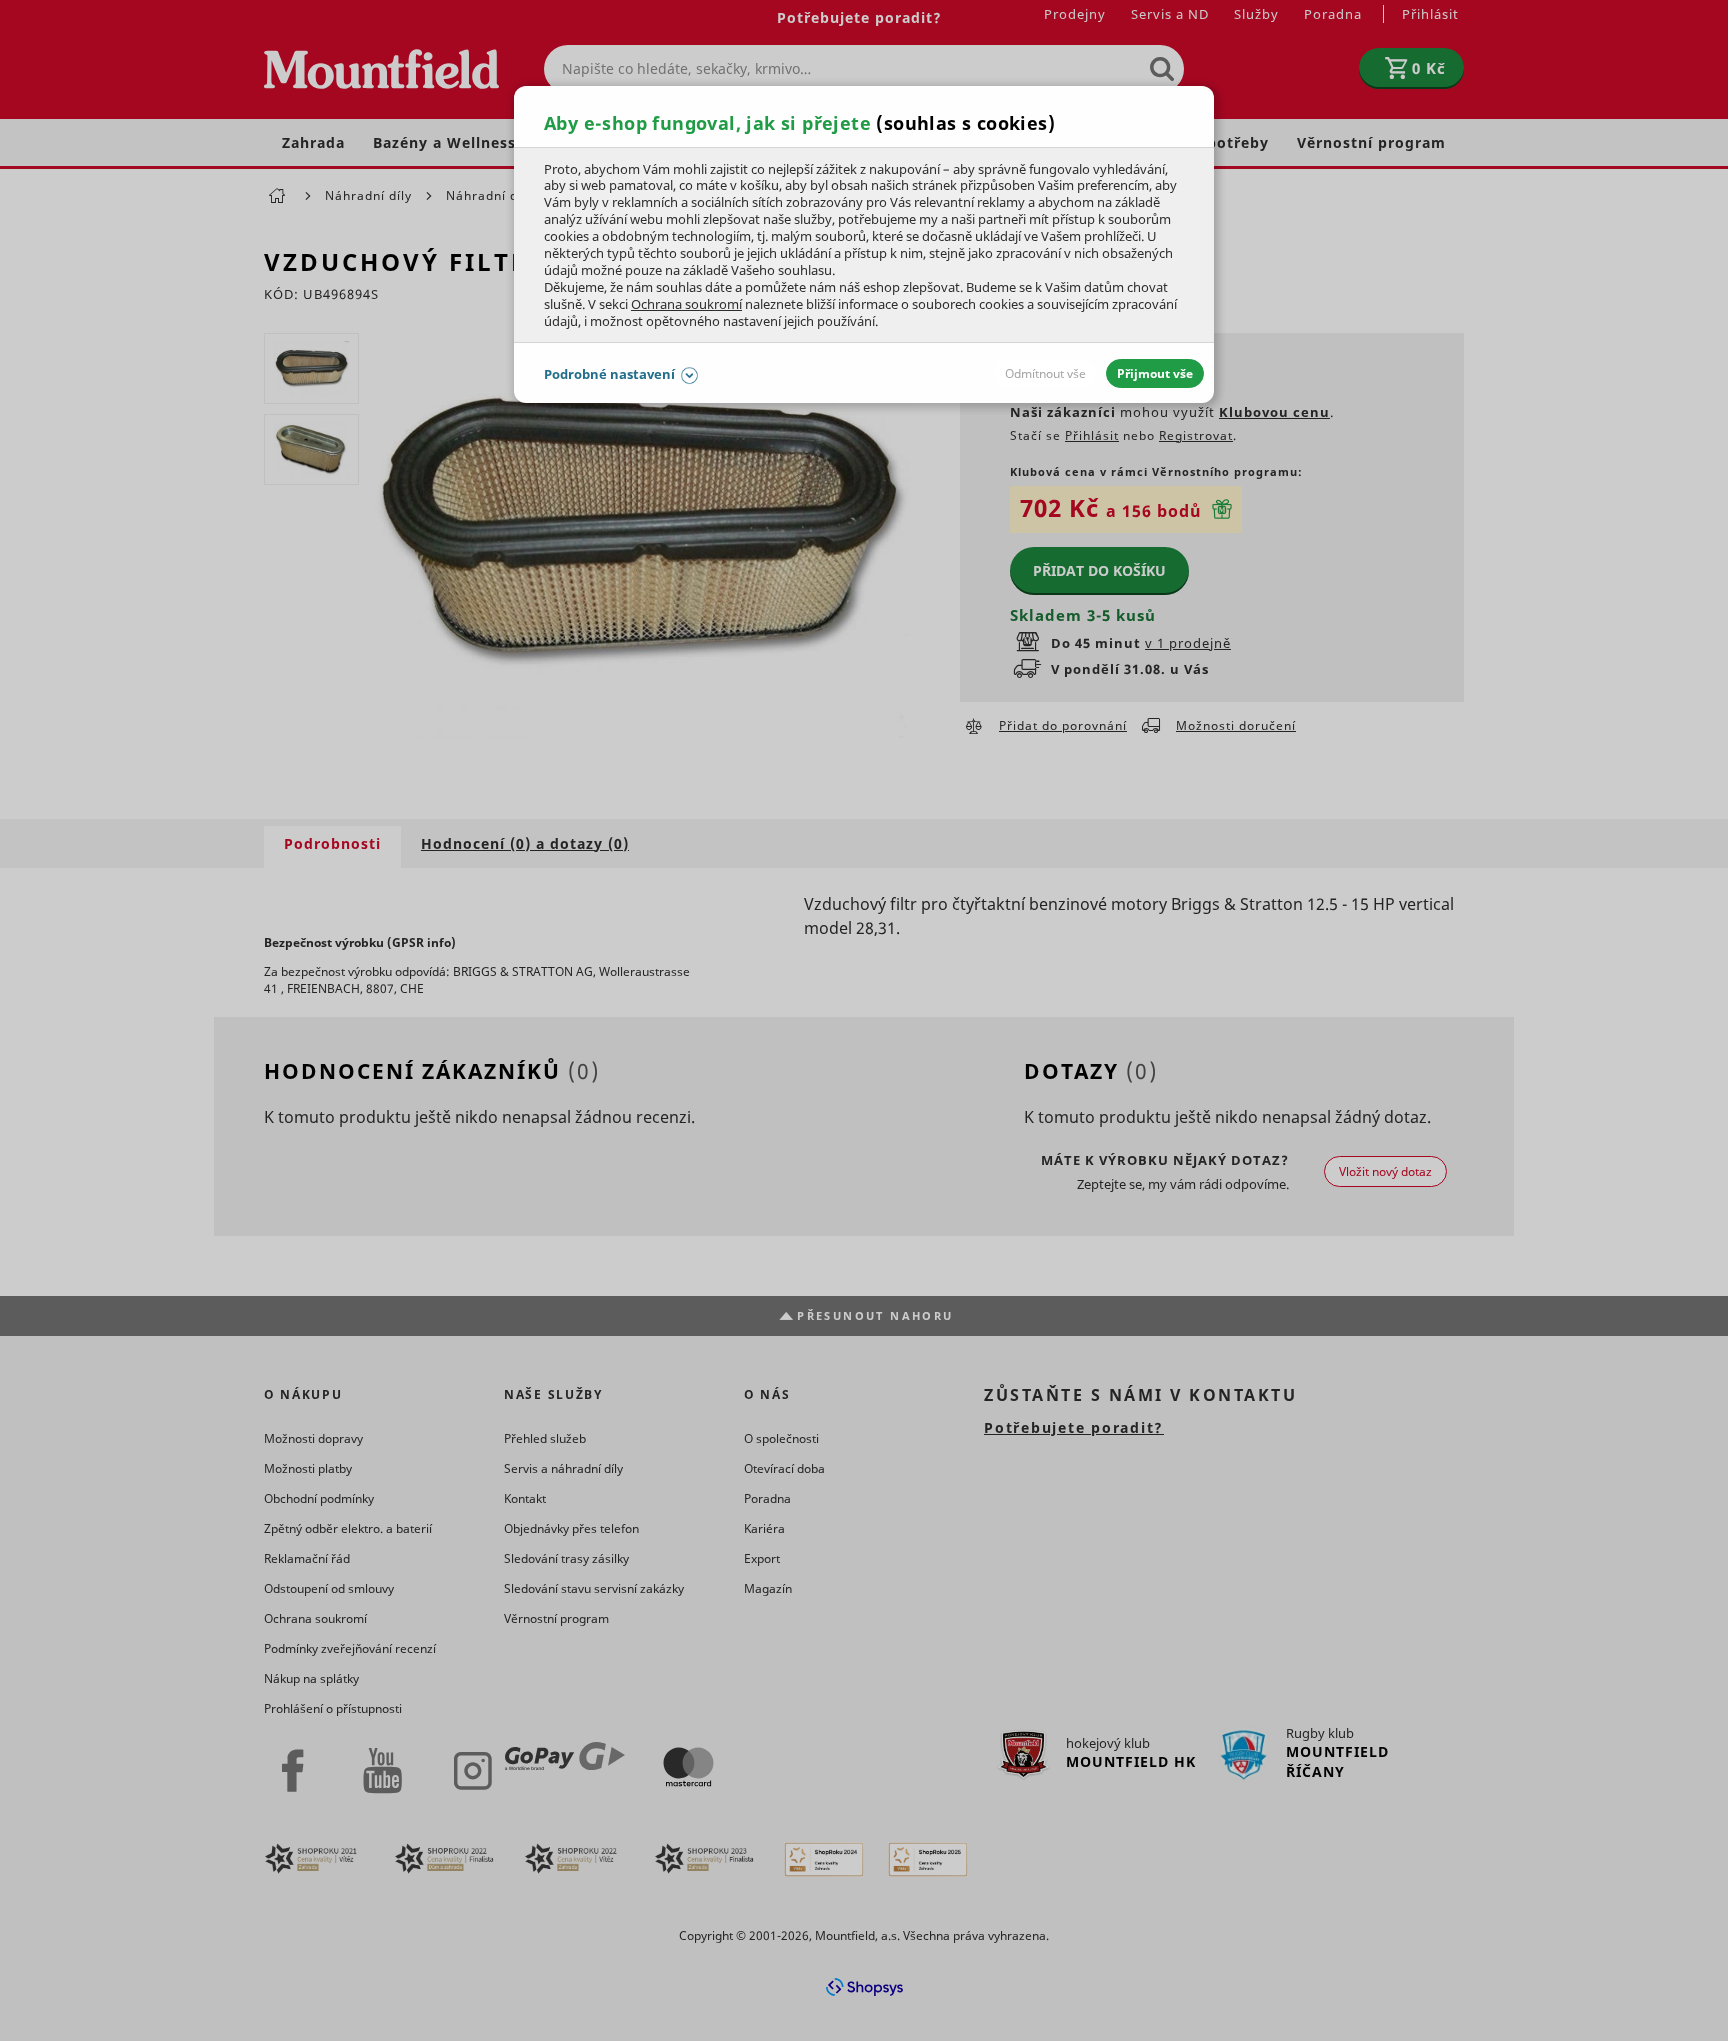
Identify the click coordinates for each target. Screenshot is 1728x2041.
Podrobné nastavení (609, 374)
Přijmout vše (1155, 373)
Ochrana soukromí (686, 304)
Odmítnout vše (1045, 373)
